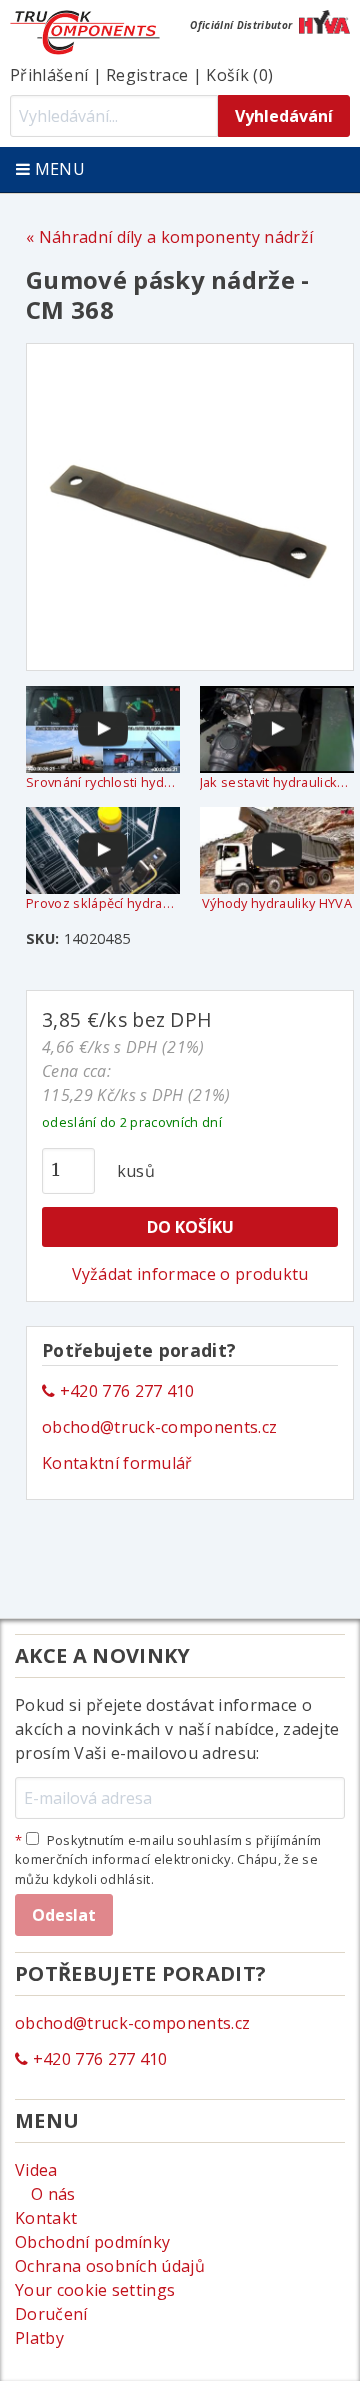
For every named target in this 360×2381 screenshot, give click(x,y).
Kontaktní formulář (117, 1463)
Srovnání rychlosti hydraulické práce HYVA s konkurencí (103, 782)
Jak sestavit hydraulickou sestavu (277, 782)
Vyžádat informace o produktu (190, 1274)
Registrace (147, 75)
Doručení (51, 2314)
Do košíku (190, 1227)
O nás (53, 2194)
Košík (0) (239, 75)
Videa (36, 2170)
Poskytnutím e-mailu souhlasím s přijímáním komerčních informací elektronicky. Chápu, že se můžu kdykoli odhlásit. (168, 1859)
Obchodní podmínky (92, 2242)
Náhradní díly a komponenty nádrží (176, 237)
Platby (39, 2338)
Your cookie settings (95, 2290)
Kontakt (46, 2218)
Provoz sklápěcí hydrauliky (103, 903)
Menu (57, 169)
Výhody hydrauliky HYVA (277, 903)
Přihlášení (49, 75)
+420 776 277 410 (124, 1391)
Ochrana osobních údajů (110, 2266)
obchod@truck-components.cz (159, 1427)
